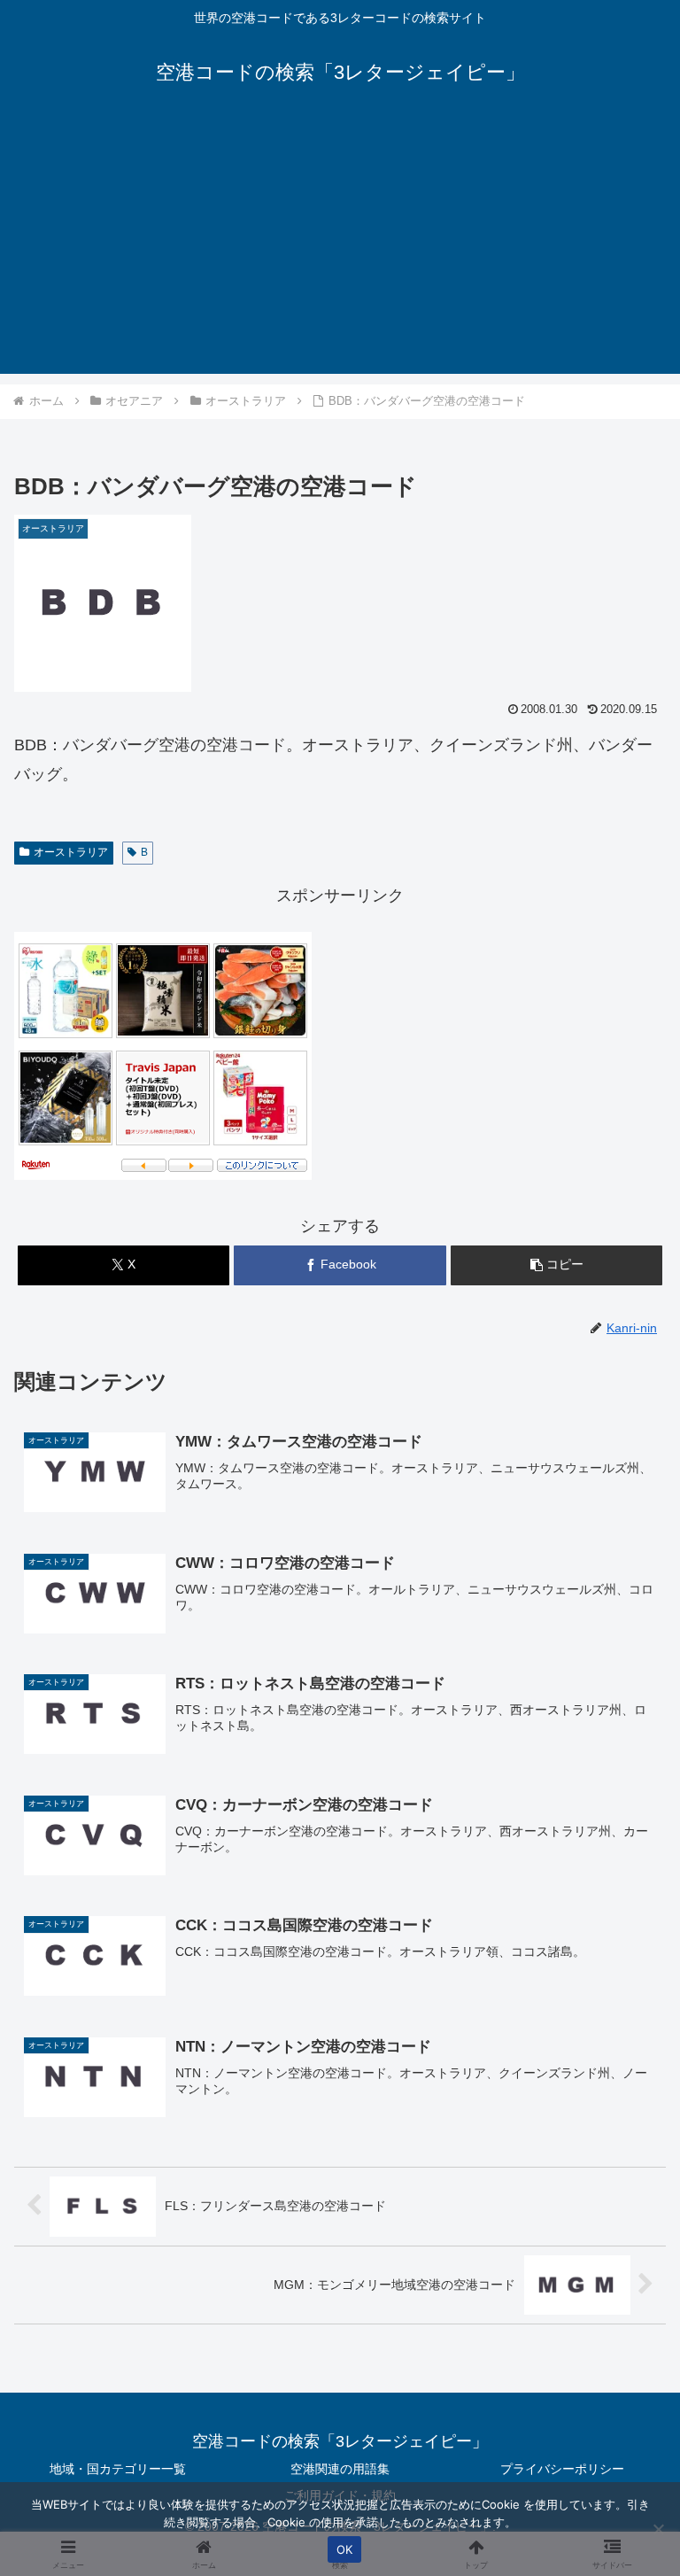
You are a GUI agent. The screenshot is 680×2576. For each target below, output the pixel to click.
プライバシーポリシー (562, 2469)
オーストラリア (71, 852)
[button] (556, 1265)
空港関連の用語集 (340, 2469)
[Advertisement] (340, 250)
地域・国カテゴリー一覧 (118, 2469)
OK (345, 2549)
